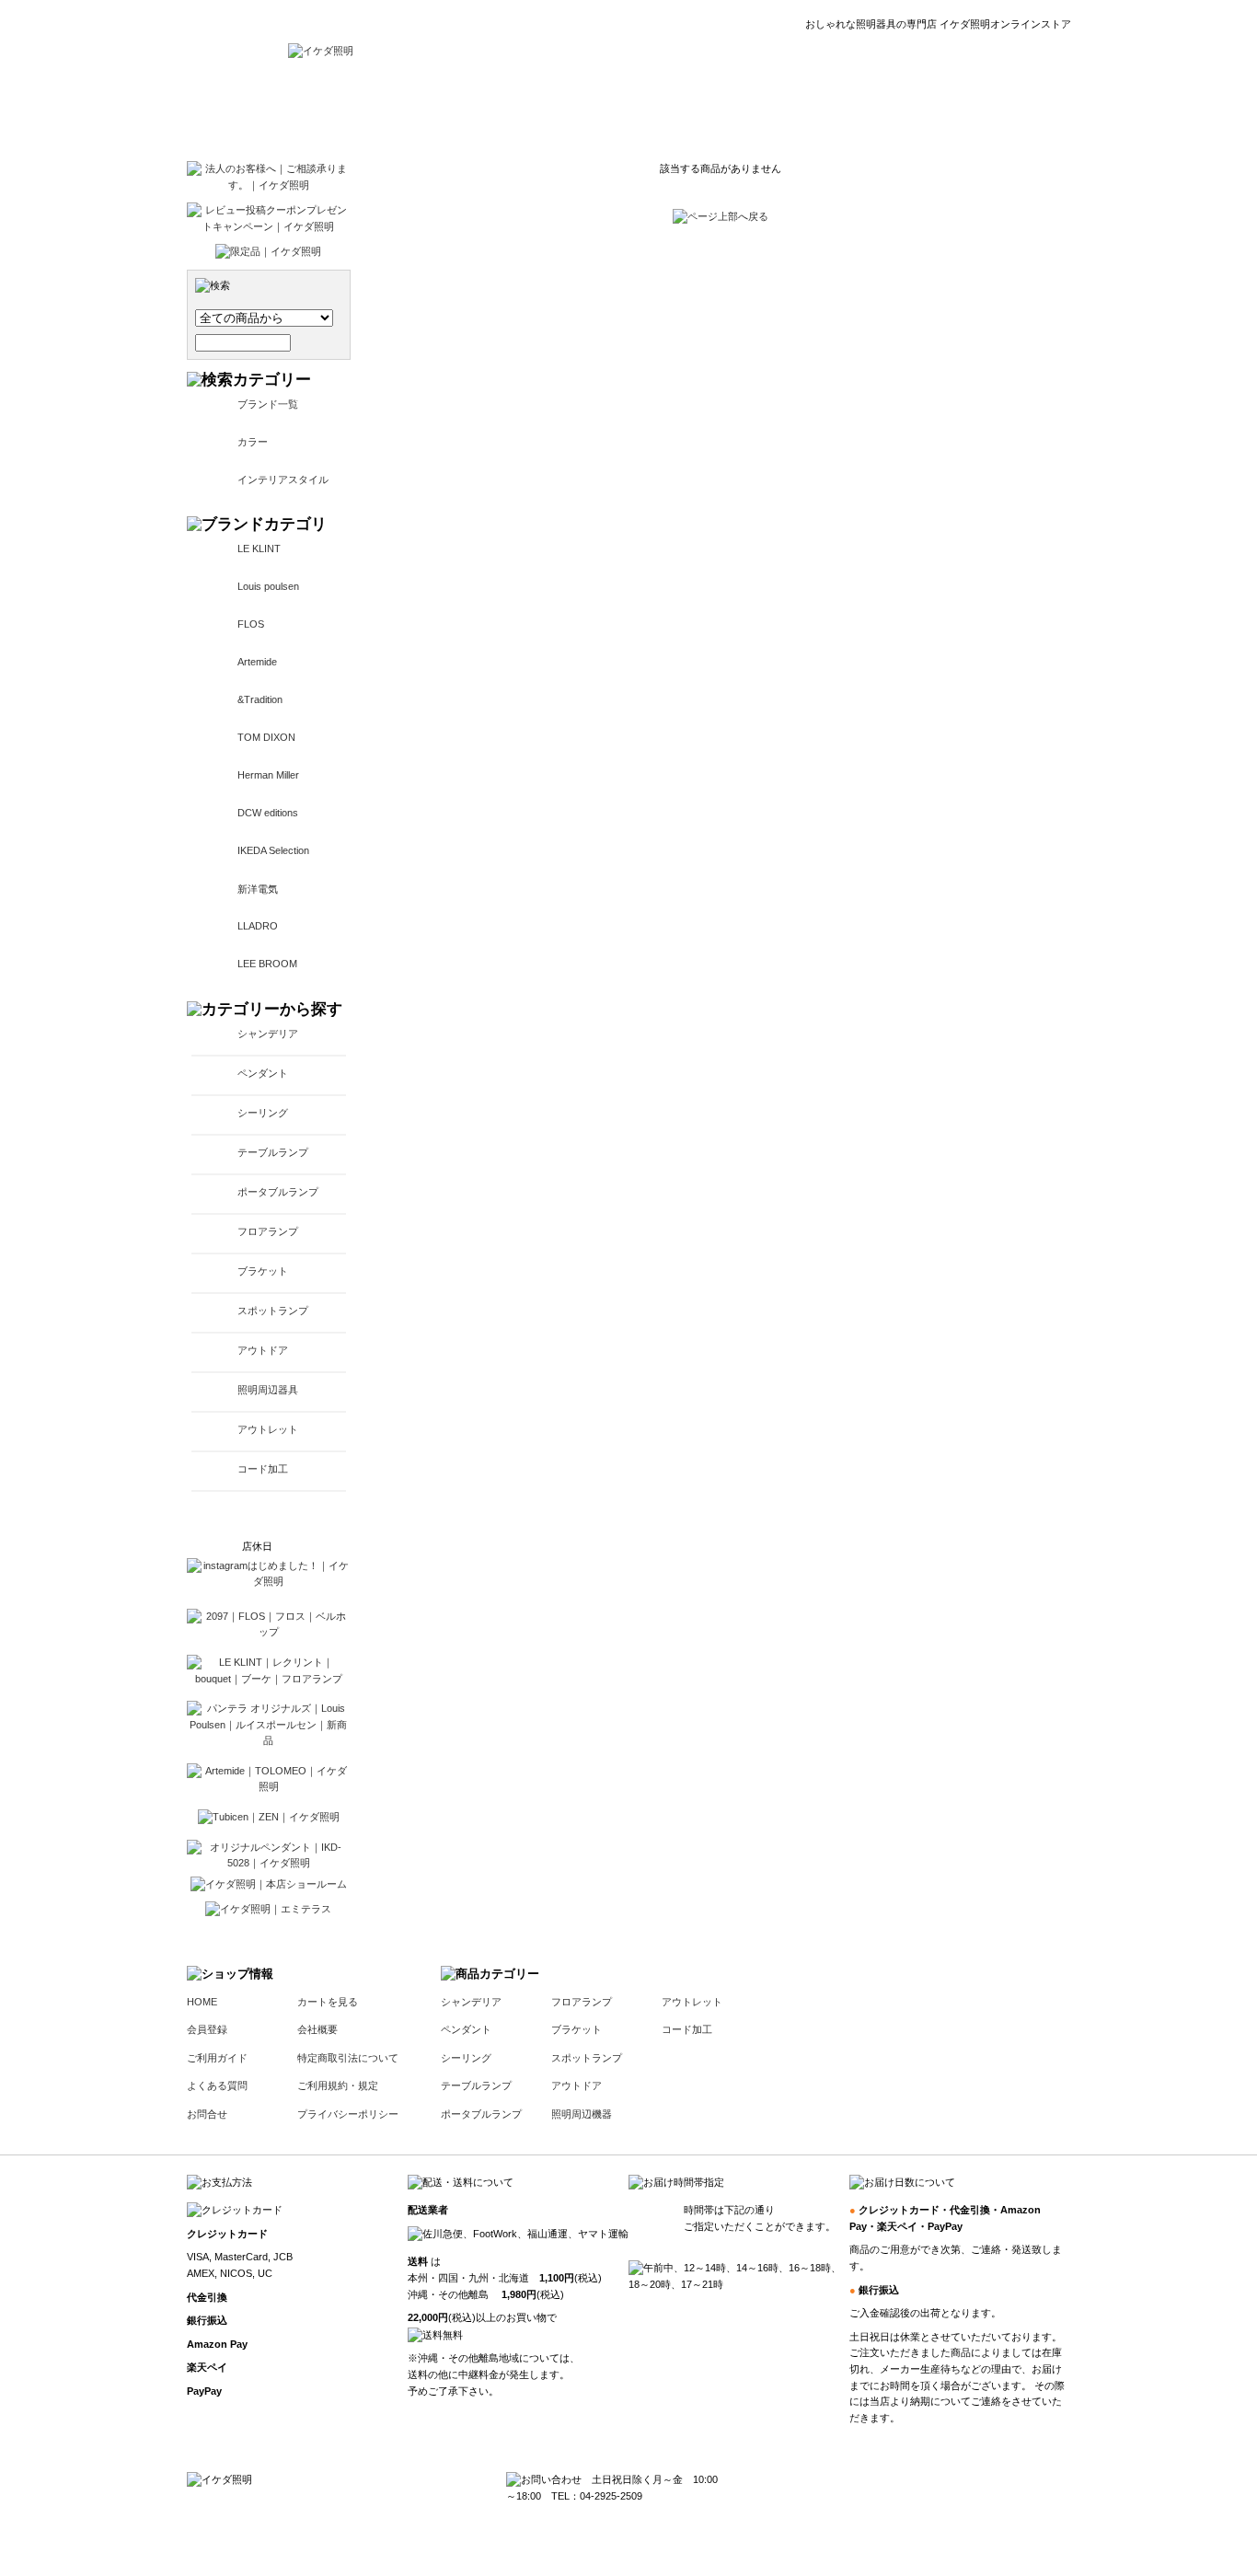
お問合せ (207, 2114)
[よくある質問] (810, 110)
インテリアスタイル (283, 479)
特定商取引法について (348, 2058)
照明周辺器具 (268, 1390)
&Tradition (260, 699)
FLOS (251, 624)
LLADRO (258, 926)
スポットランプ (273, 1311)
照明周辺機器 (582, 2114)
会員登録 (207, 2029)
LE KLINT (259, 549)
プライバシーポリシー (348, 2114)
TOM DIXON (266, 737)
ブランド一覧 (268, 404)
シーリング (263, 1113)
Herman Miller (268, 775)
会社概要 (317, 2029)
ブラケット (263, 1271)
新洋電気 (258, 889)
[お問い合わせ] (917, 110)
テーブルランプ (273, 1152)
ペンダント (263, 1073)
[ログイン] (521, 110)
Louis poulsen (268, 586)
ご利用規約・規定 (338, 2085)
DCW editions (268, 813)
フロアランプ (268, 1231)
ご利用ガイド (217, 2058)
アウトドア (263, 1350)
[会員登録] (607, 110)
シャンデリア (268, 1034)
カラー (253, 442)
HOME (202, 2002)
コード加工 (263, 1469)
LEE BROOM (267, 964)
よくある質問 (217, 2085)
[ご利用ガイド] (704, 110)
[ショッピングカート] (1025, 110)
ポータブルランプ (278, 1192)
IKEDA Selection (273, 850)
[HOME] (321, 51)
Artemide (257, 662)
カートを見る (328, 2002)
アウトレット (268, 1429)
